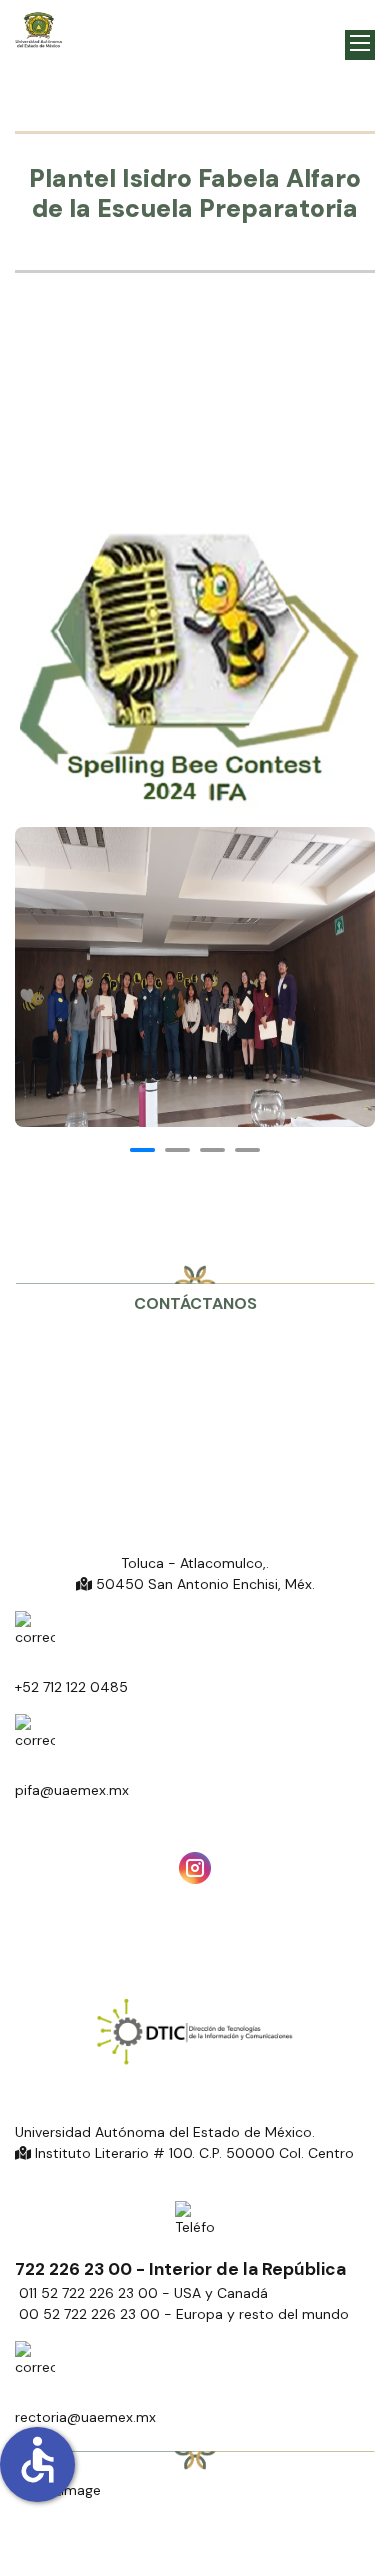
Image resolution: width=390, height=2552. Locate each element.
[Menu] (360, 45)
